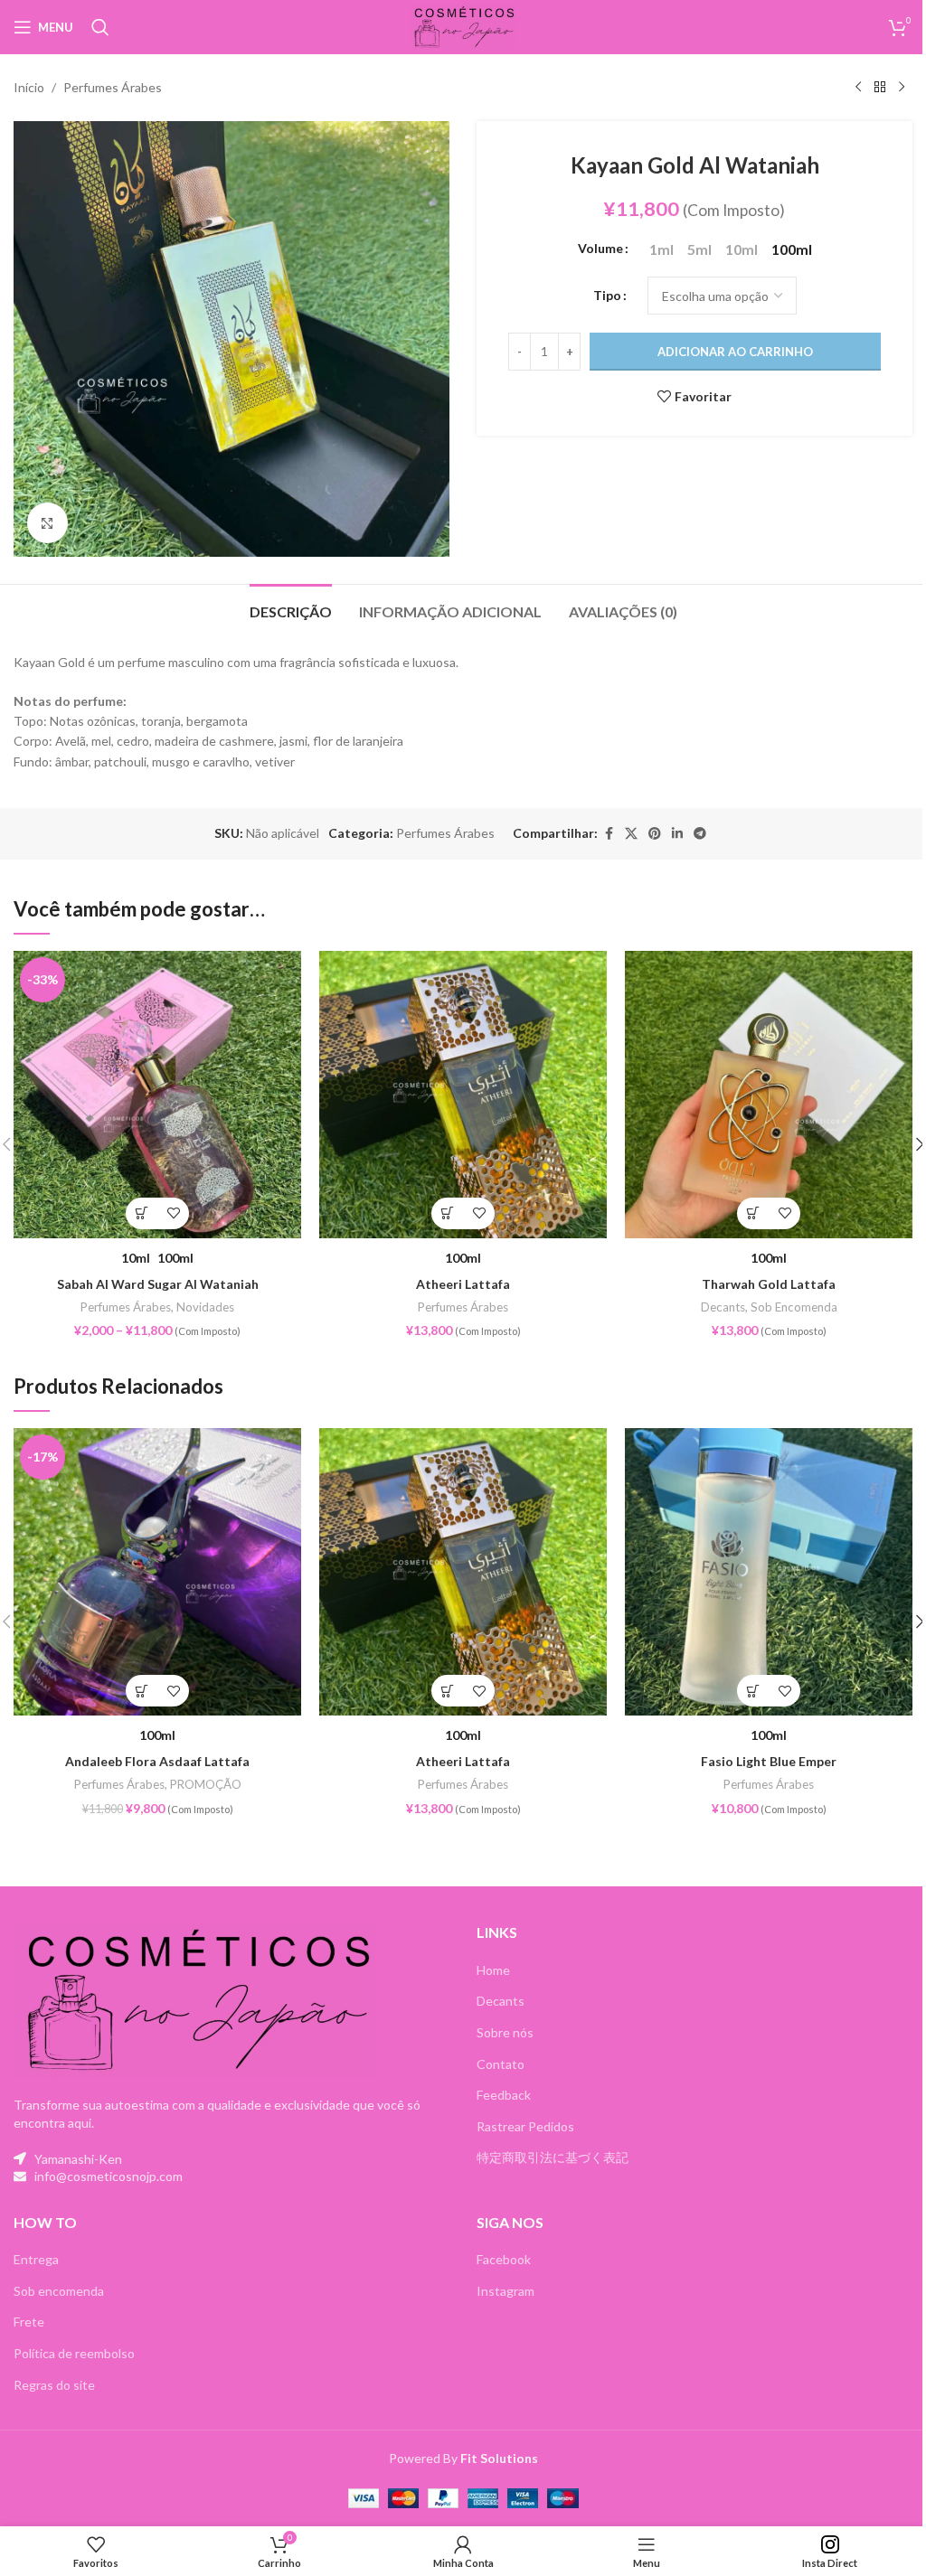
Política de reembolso (74, 2353)
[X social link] (631, 834)
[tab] (291, 609)
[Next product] (902, 88)
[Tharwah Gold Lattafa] (769, 1095)
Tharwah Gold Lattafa (769, 1284)
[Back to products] (880, 88)
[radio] (661, 249)
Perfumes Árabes (113, 87)
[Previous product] (858, 88)
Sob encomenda (59, 2291)
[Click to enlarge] (47, 523)
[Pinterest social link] (655, 834)
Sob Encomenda (794, 1307)
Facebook (504, 2259)
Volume (600, 248)
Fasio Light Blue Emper (769, 1761)
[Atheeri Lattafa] (463, 1095)
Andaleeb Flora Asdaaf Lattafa (157, 1761)
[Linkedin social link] (677, 834)
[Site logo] (463, 26)
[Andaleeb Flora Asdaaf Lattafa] (157, 1572)
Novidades (205, 1307)
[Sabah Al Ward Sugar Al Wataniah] (157, 1095)
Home (493, 1970)
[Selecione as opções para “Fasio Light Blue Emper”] (753, 1691)
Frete (29, 2322)
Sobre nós (505, 2032)
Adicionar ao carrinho (735, 352)
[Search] (100, 27)
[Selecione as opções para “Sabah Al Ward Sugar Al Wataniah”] (142, 1213)
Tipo (607, 295)
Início (29, 87)
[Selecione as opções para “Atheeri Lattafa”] (447, 1213)
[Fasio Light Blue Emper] (769, 1572)
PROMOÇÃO (206, 1784)
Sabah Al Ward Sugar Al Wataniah (158, 1284)
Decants (723, 1307)
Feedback (504, 2095)
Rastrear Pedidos (525, 2126)
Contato (501, 2064)
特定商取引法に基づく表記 (553, 2157)
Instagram (506, 2291)
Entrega (36, 2259)
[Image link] (194, 1999)
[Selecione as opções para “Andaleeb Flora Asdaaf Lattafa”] (142, 1691)
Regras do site (54, 2385)
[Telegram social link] (700, 834)
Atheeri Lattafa (463, 1284)
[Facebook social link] (609, 834)
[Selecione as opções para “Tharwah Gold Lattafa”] (753, 1213)
